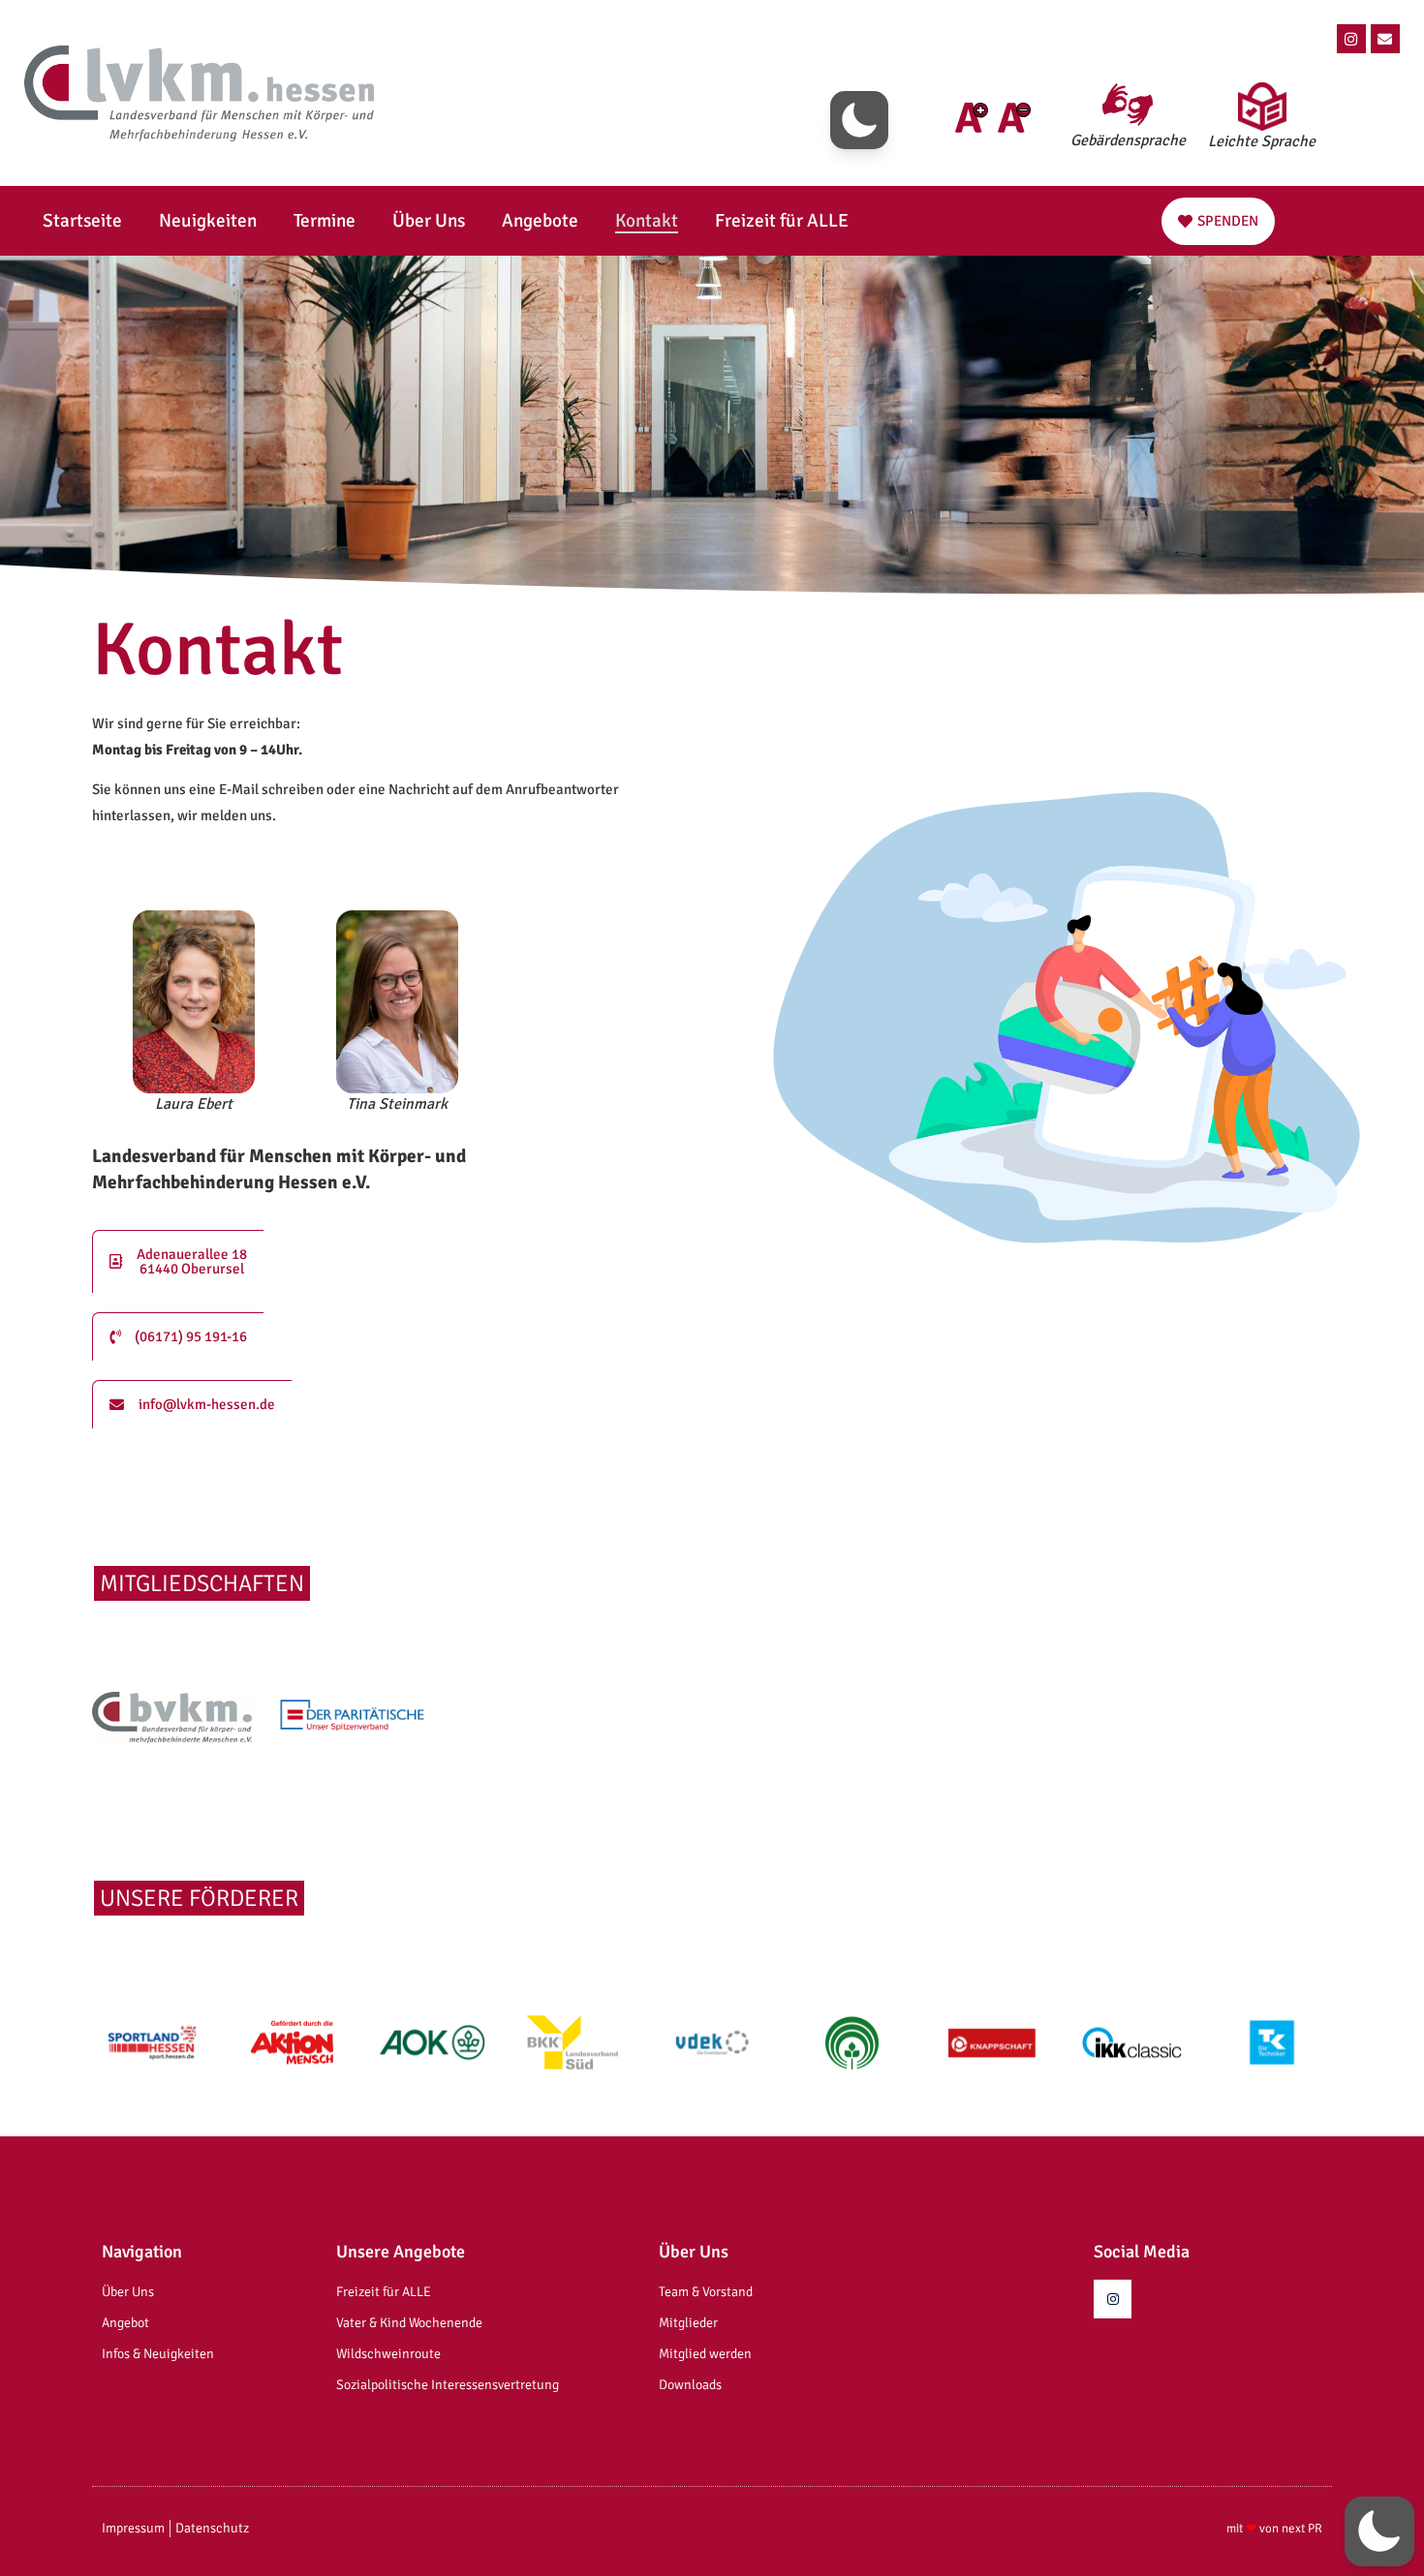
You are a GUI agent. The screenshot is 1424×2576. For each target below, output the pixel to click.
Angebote (540, 221)
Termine (325, 221)
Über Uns (429, 221)
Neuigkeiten (208, 221)
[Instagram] (1351, 39)
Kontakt (647, 221)
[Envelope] (1385, 39)
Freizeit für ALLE (782, 221)
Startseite (82, 221)
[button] (859, 120)
